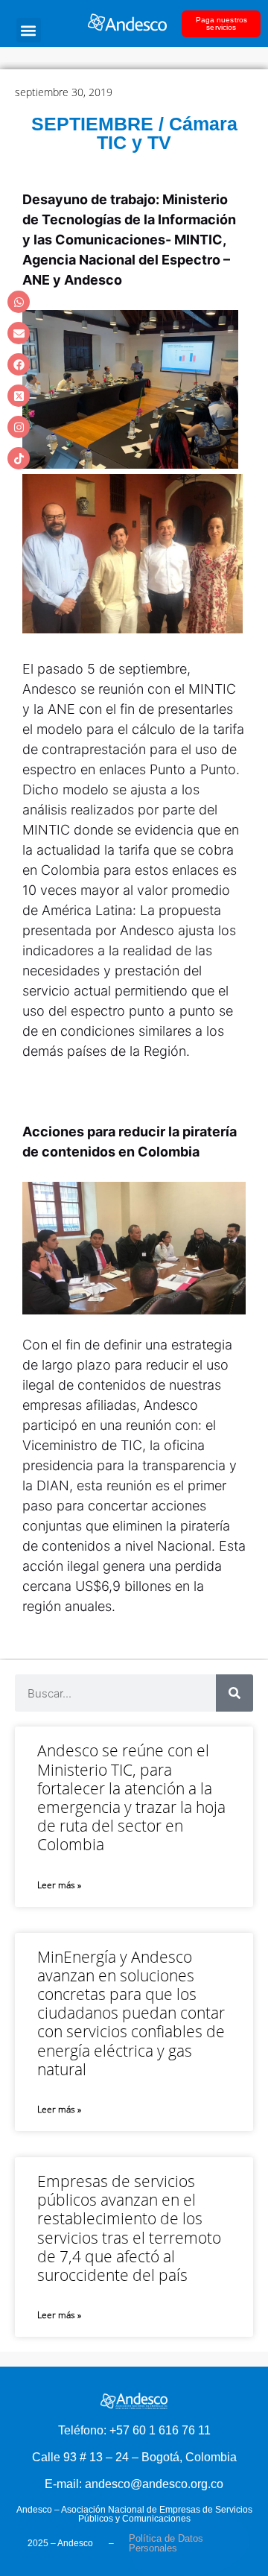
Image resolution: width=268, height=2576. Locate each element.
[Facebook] (19, 364)
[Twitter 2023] (19, 396)
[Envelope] (19, 333)
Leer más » (59, 1885)
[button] (29, 30)
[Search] (234, 1693)
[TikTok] (19, 458)
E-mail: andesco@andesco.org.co (134, 2484)
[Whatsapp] (19, 302)
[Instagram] (19, 427)
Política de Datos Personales (166, 2543)
